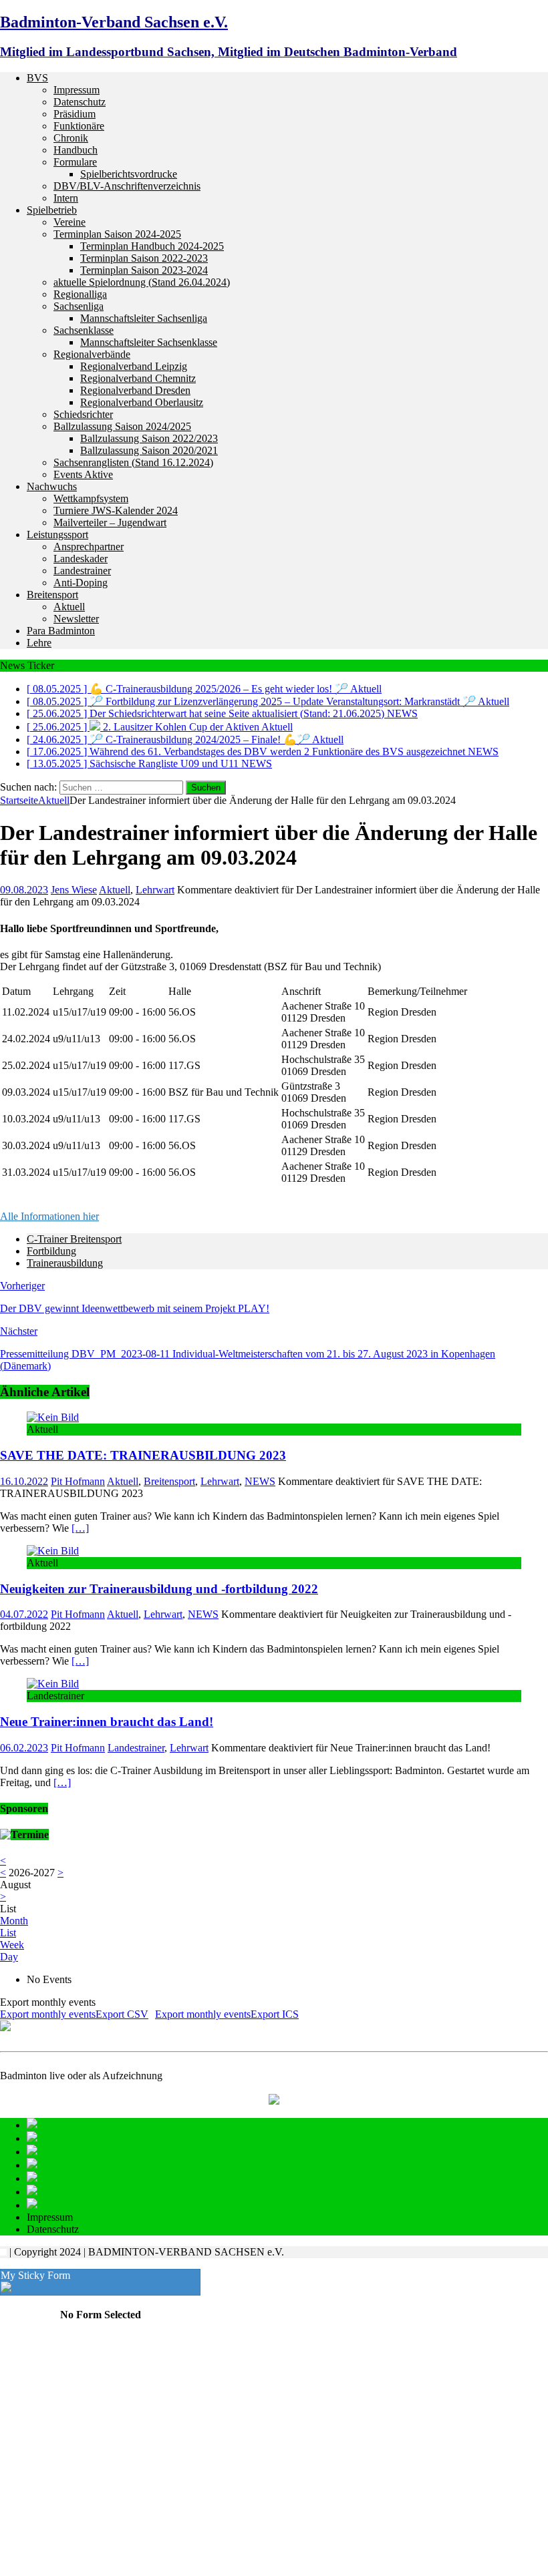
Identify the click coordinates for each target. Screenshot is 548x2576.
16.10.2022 (24, 1481)
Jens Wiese (74, 890)
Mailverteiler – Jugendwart (110, 522)
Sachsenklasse (84, 330)
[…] (80, 1528)
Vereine (70, 222)
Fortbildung (51, 1251)
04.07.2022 (24, 1614)
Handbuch (76, 150)
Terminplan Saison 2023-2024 (144, 270)
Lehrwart (155, 890)
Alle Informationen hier (49, 1216)
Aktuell (69, 607)
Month (14, 1921)
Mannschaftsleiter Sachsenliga (144, 318)
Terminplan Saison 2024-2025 (117, 234)
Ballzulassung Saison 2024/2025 (122, 426)
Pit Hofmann (78, 1481)
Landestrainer (82, 571)
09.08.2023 (24, 890)
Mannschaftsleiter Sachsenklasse (149, 342)
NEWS (260, 1481)
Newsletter (76, 619)
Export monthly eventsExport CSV (74, 2014)
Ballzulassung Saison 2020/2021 (149, 450)
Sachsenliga (79, 306)
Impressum (77, 90)
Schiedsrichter (83, 414)
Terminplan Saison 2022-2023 (144, 258)
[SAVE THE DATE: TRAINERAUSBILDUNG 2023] (53, 1417)
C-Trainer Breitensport (74, 1239)
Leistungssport (57, 534)
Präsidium (75, 114)
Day (9, 1957)
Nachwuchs (52, 486)
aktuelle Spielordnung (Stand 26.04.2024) (142, 282)
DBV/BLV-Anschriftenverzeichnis (127, 186)
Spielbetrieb (52, 210)
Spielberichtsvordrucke (129, 174)
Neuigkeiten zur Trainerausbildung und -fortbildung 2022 (159, 1589)
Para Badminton (61, 631)
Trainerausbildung (65, 1263)
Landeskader (81, 559)
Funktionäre (79, 126)
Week (12, 1945)
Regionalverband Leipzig (134, 366)
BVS (37, 78)
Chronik (71, 138)
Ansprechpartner (89, 547)
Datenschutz (80, 102)
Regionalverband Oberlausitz (142, 402)
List (8, 1933)
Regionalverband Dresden (135, 390)
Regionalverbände (92, 354)
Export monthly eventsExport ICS (227, 2014)
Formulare (75, 162)
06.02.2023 (24, 1748)
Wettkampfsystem (91, 498)
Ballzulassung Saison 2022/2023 (149, 438)
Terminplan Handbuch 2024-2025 (152, 246)
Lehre (39, 643)
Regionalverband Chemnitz (138, 378)
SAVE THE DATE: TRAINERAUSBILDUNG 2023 (143, 1455)
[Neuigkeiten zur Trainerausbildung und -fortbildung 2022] (53, 1551)
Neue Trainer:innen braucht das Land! (107, 1722)
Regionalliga (80, 294)
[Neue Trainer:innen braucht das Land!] (53, 1684)
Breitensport (52, 595)
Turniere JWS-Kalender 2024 (116, 510)
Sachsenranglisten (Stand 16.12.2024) (133, 462)
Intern (66, 198)
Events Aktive (83, 474)
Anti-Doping (81, 583)
